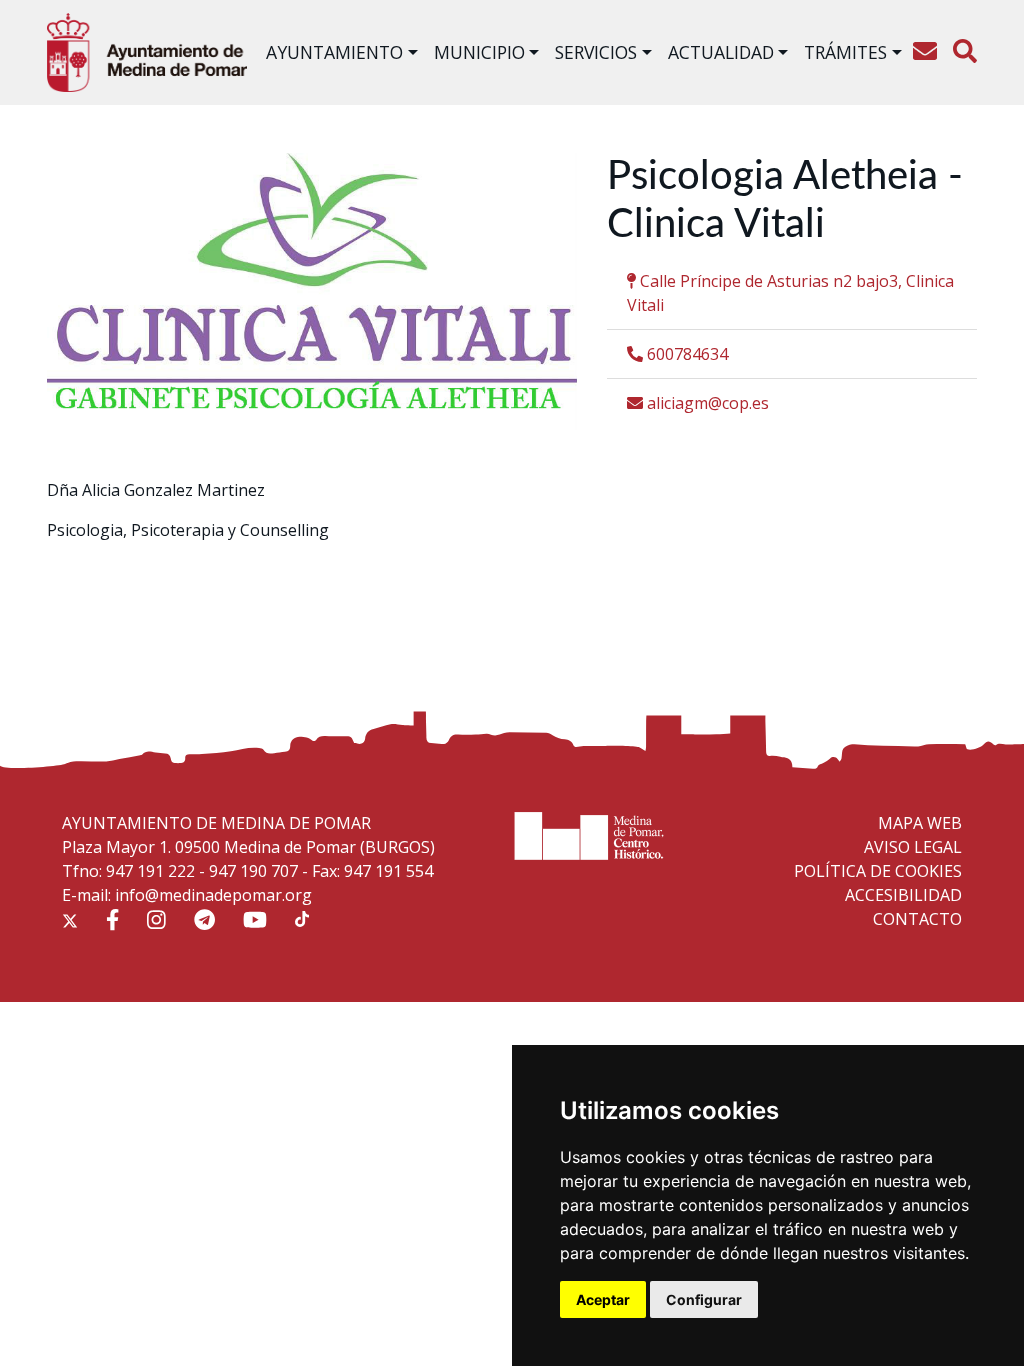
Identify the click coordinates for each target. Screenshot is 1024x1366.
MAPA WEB (920, 823)
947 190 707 (253, 871)
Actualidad (721, 52)
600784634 (685, 354)
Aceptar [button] (603, 1299)
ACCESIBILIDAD (903, 895)
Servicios (596, 52)
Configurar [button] (704, 1299)
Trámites (845, 52)
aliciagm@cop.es (706, 403)
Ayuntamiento (334, 52)
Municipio (479, 52)
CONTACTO (917, 919)
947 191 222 (150, 871)
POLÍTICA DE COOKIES (878, 871)
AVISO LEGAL (913, 847)
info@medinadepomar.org (213, 895)
